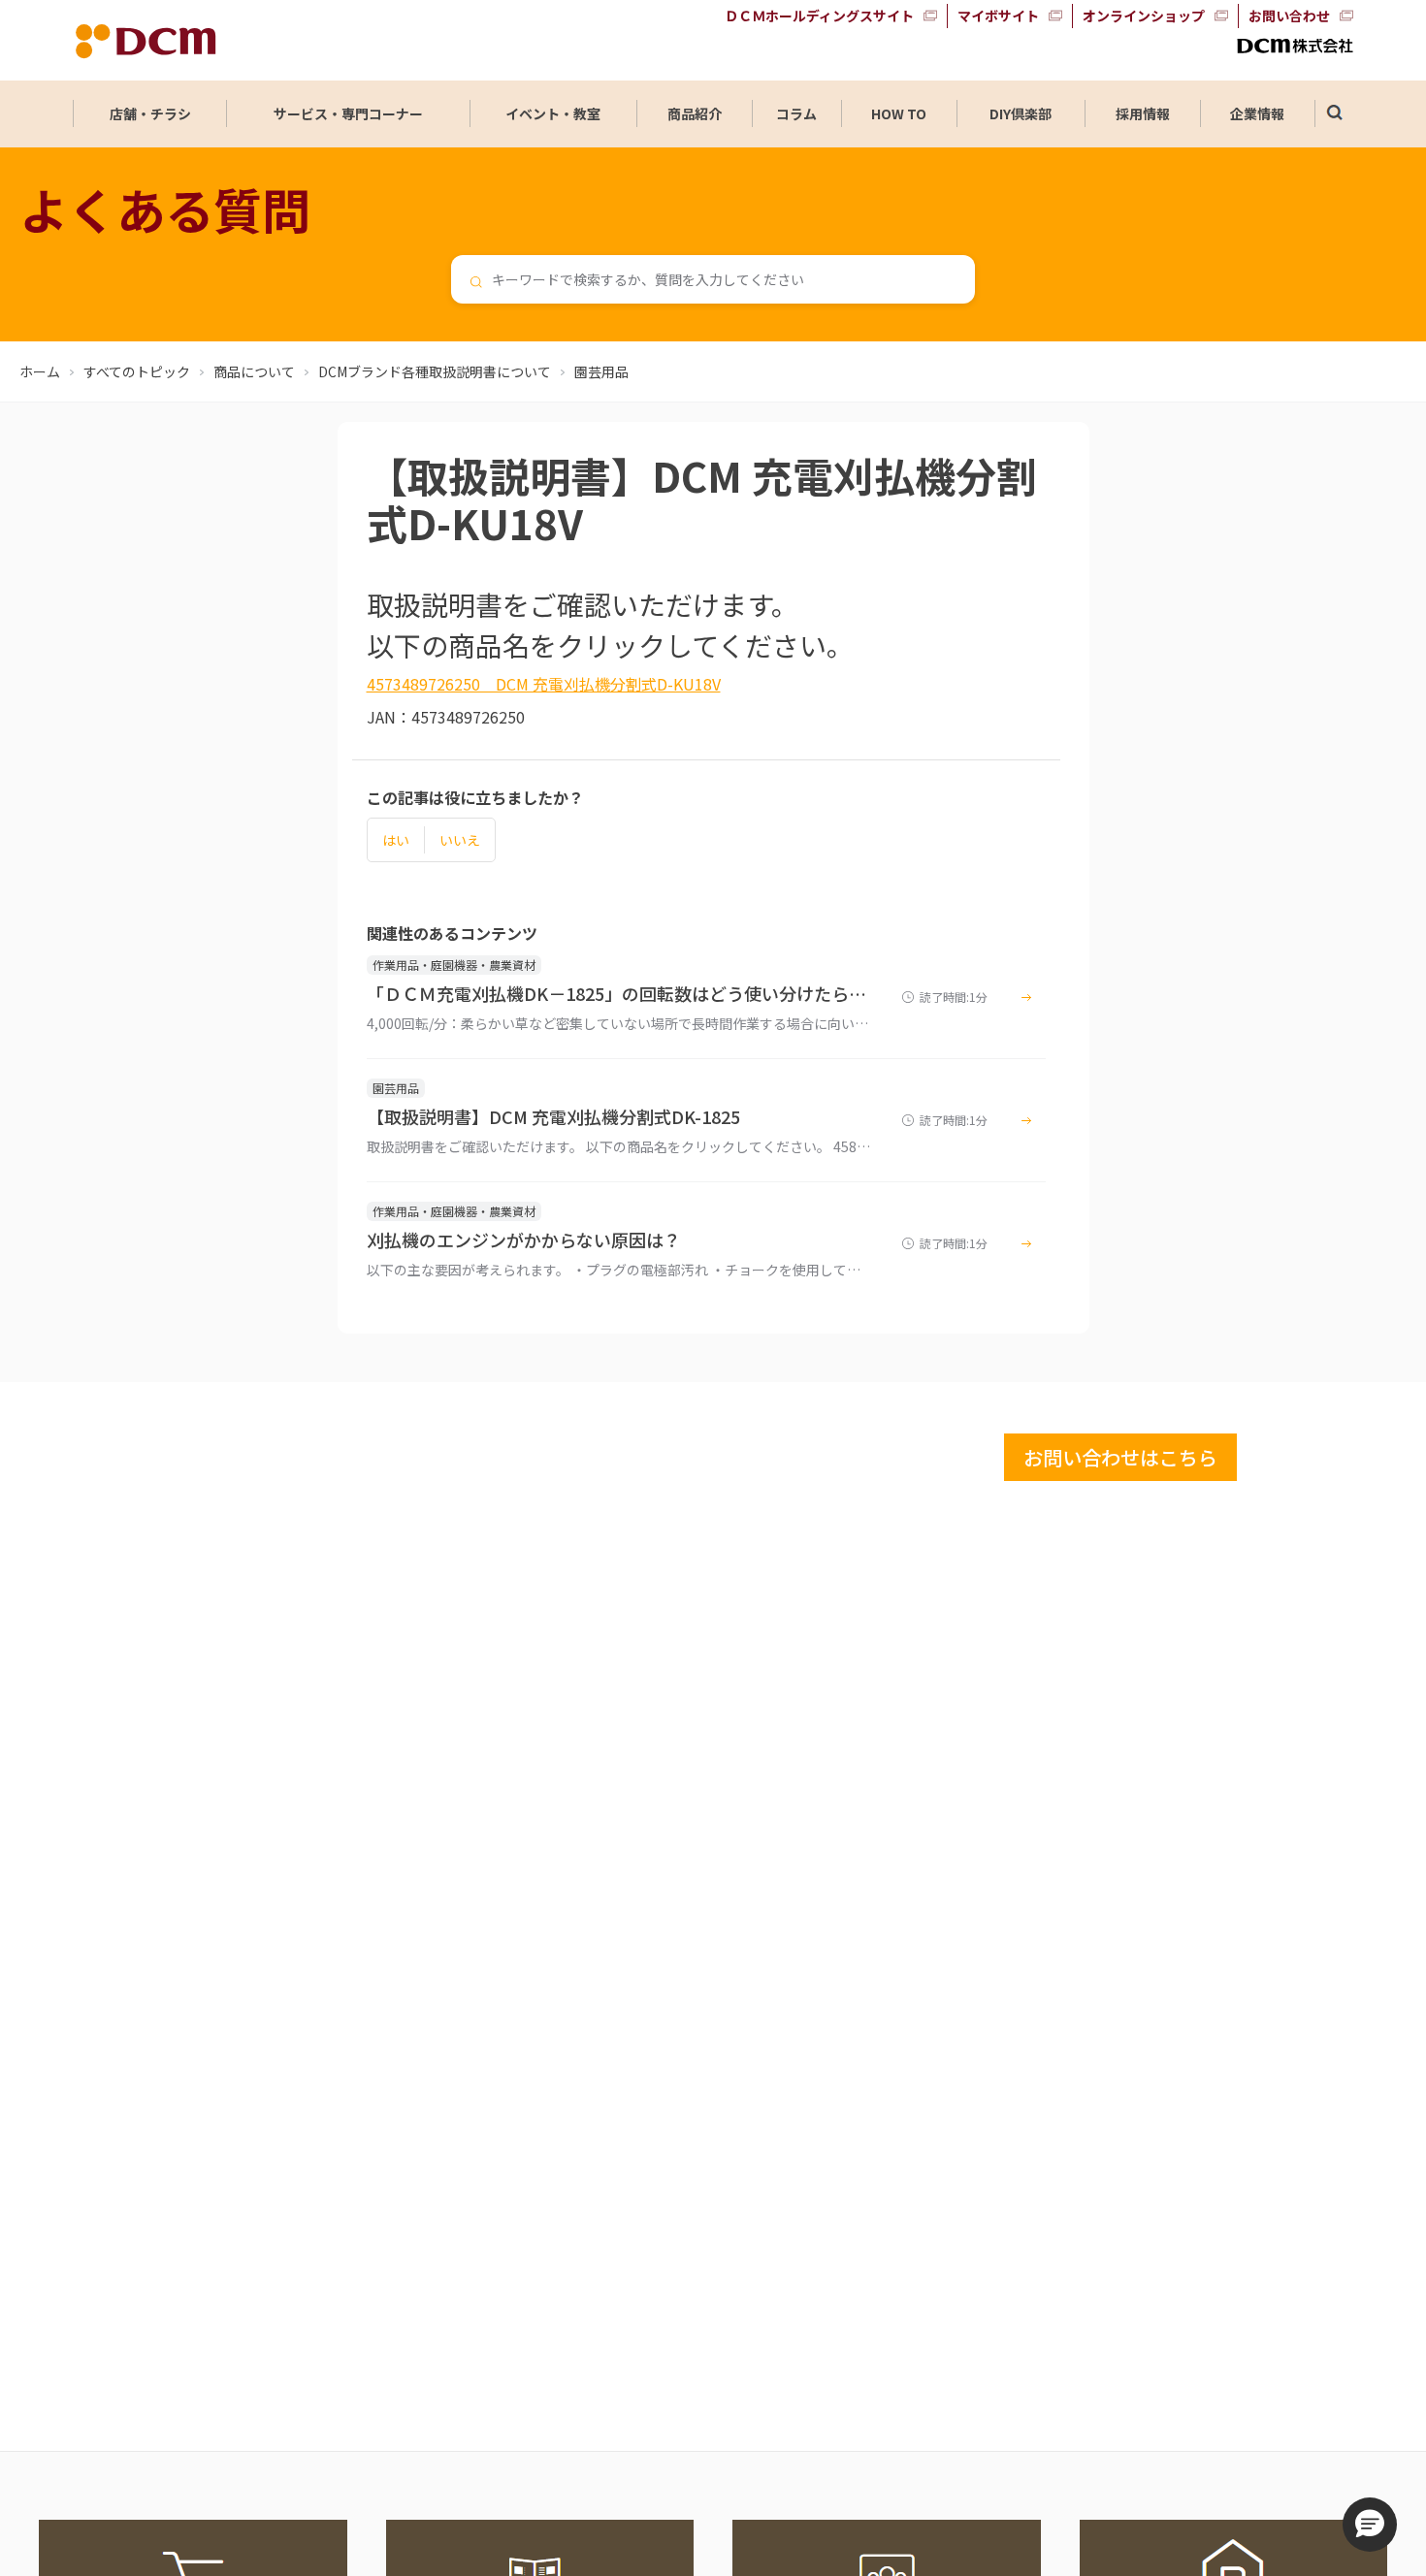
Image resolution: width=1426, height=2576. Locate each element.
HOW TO (899, 113)
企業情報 (1257, 113)
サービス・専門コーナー (348, 113)
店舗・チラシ (150, 113)
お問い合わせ (1289, 16)
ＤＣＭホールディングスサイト (819, 16)
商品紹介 (695, 113)
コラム (796, 113)
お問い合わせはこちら (1120, 1457)
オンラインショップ (1144, 16)
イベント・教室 (553, 113)
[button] (1370, 2525)
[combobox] (713, 279)
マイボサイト (998, 16)
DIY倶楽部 (1021, 113)
